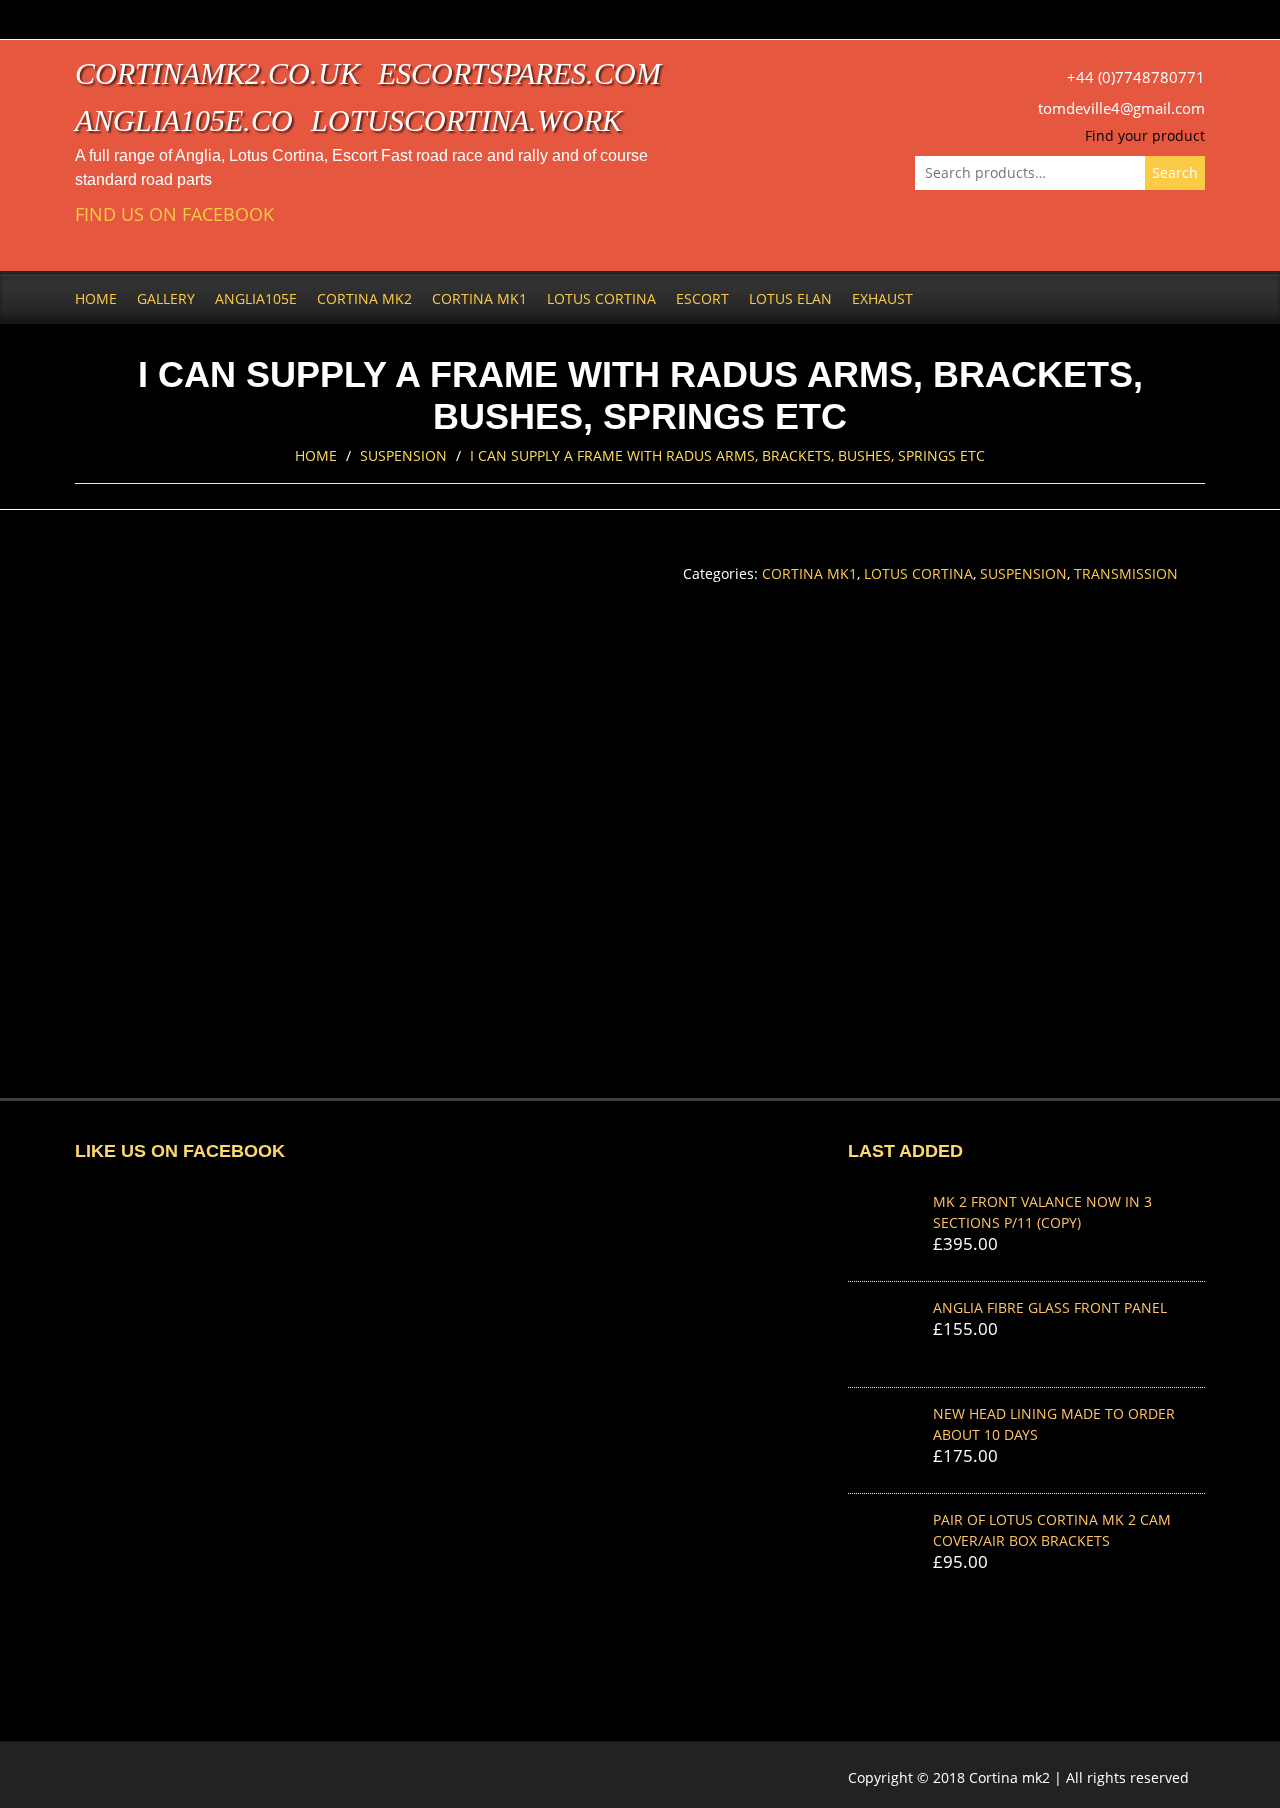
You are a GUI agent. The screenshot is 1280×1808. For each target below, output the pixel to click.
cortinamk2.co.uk (217, 73)
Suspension (403, 455)
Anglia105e (256, 298)
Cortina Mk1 (479, 298)
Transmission (1126, 573)
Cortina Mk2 (364, 298)
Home (96, 298)
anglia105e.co (184, 120)
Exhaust (882, 298)
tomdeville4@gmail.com (1121, 108)
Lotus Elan (790, 298)
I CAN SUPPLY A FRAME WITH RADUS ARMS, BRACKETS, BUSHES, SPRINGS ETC (727, 455)
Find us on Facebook (174, 214)
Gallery (166, 298)
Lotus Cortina (601, 298)
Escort (702, 298)
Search (1175, 172)
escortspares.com (519, 73)
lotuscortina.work (466, 120)
